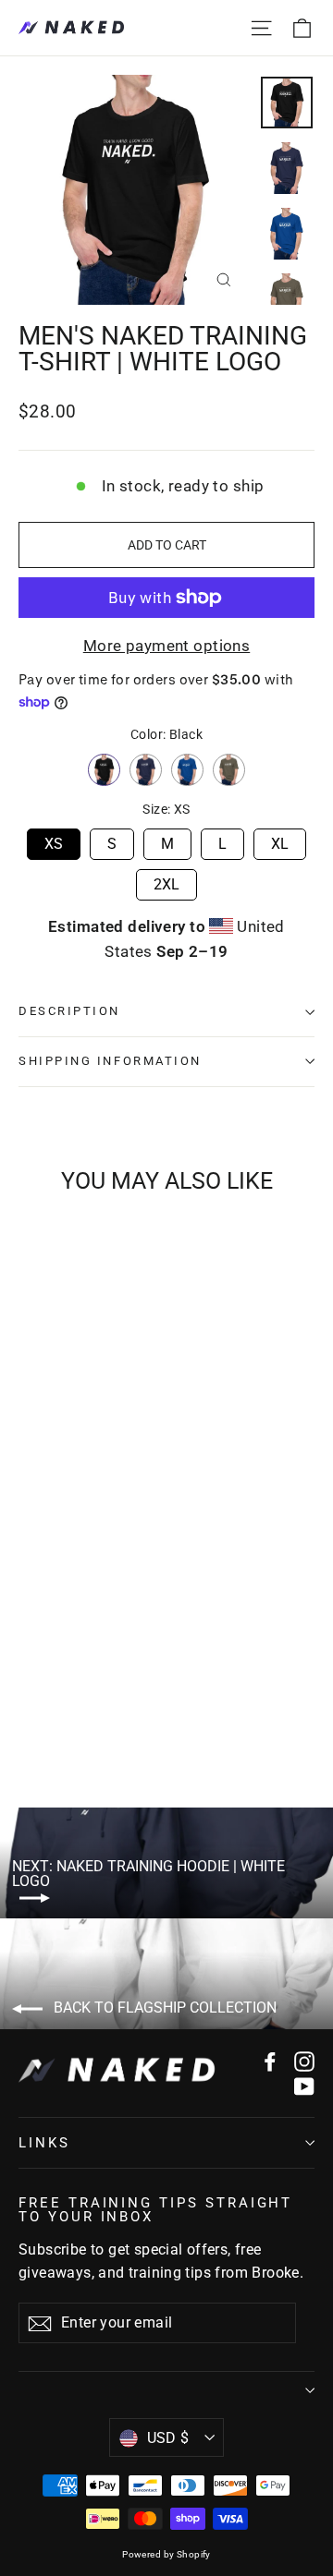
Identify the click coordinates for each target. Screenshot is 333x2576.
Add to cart (118, 1698)
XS (54, 841)
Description (69, 1011)
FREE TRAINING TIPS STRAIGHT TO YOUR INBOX (155, 2209)
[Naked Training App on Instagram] (304, 2060)
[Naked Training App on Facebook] (270, 2060)
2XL (166, 881)
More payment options (167, 646)
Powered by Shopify (166, 2554)
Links (44, 2143)
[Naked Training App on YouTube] (304, 2086)
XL (280, 841)
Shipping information (110, 1061)
